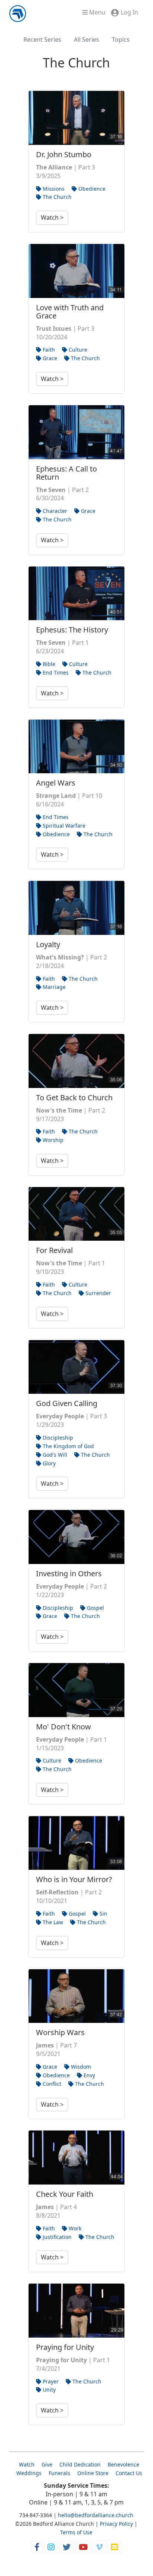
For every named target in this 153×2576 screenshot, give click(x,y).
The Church (56, 197)
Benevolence (123, 2464)
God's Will (54, 1455)
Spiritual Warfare (63, 826)
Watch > (52, 218)
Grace (49, 358)
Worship (52, 1140)
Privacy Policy (116, 2524)
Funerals (59, 2473)
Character (54, 511)
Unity (48, 2390)
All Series (87, 39)
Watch (27, 2464)
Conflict (51, 2084)
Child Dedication (80, 2464)
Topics (121, 39)
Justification (56, 2237)
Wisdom (80, 2067)
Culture (77, 350)
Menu (97, 12)
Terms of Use (76, 2532)
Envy (89, 2075)
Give (47, 2464)
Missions (53, 189)
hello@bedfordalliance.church (96, 2515)
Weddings (29, 2473)
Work (74, 2228)
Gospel (95, 1608)
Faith (48, 350)
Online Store (93, 2473)
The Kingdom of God (68, 1446)
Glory (48, 1463)
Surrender (97, 1293)
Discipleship (57, 1438)
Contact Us (129, 2473)
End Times (55, 672)
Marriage (53, 987)
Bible (48, 664)
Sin (103, 1914)
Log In (129, 12)
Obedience (91, 189)
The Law (52, 1922)
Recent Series (42, 39)
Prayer (50, 2381)
